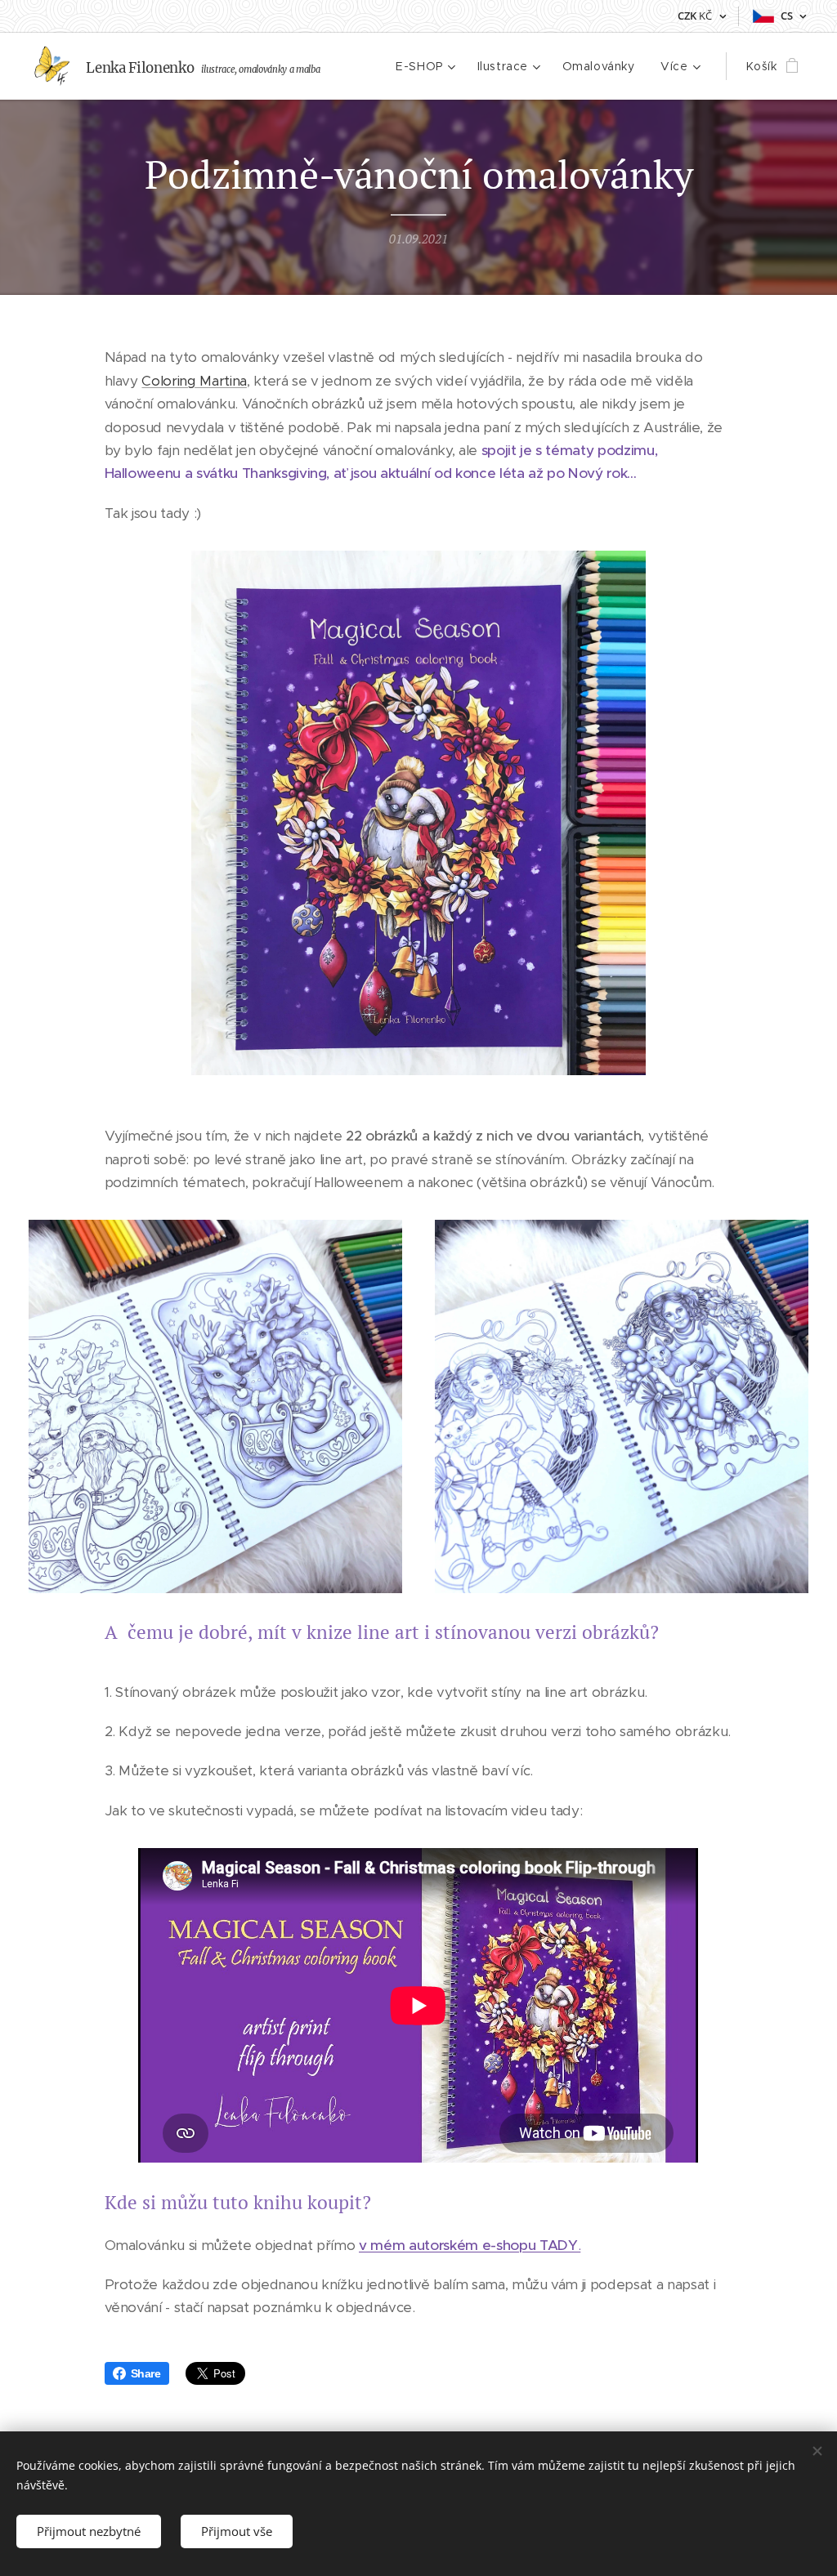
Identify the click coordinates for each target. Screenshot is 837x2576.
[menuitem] (427, 66)
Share (146, 2373)
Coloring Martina (194, 381)
